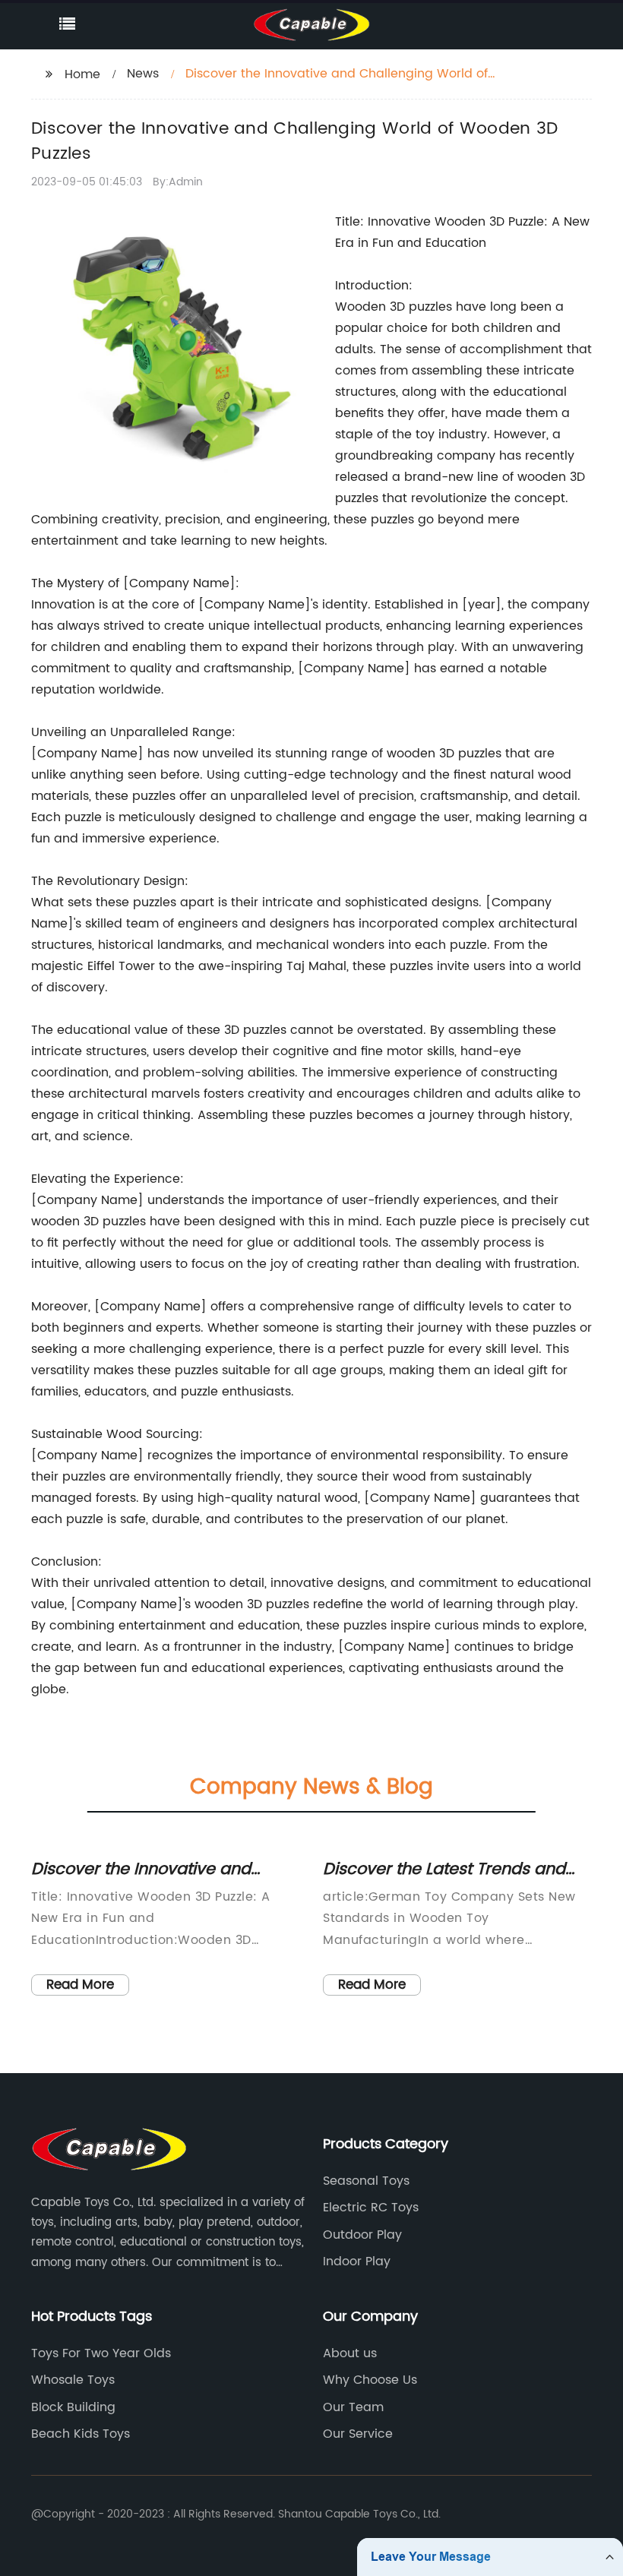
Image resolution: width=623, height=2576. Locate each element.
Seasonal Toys (366, 2181)
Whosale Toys (73, 2380)
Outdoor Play (362, 2235)
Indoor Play (357, 2262)
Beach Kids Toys (81, 2434)
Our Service (358, 2434)
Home (82, 74)
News (143, 74)
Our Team (353, 2407)
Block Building (73, 2407)
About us (350, 2353)
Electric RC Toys (371, 2208)
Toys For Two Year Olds (101, 2353)
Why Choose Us (370, 2380)
